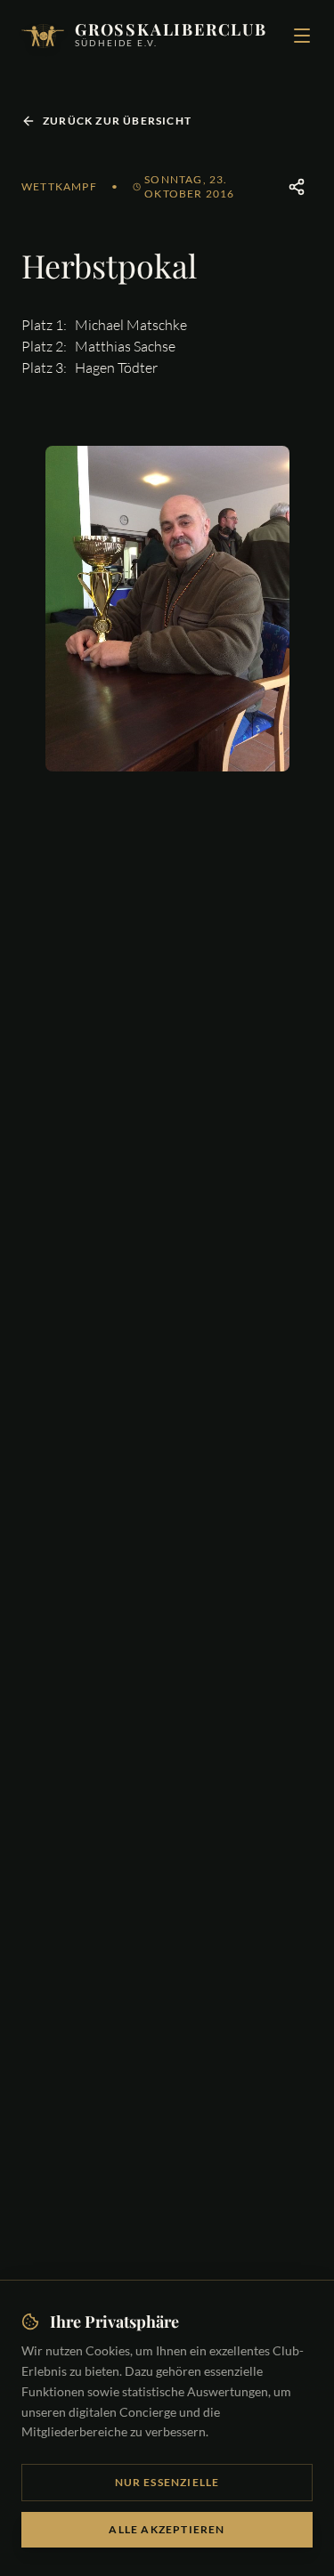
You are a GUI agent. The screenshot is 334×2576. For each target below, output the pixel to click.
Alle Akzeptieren (167, 2529)
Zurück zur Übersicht (117, 121)
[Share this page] (297, 187)
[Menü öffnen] (302, 36)
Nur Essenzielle (167, 2482)
